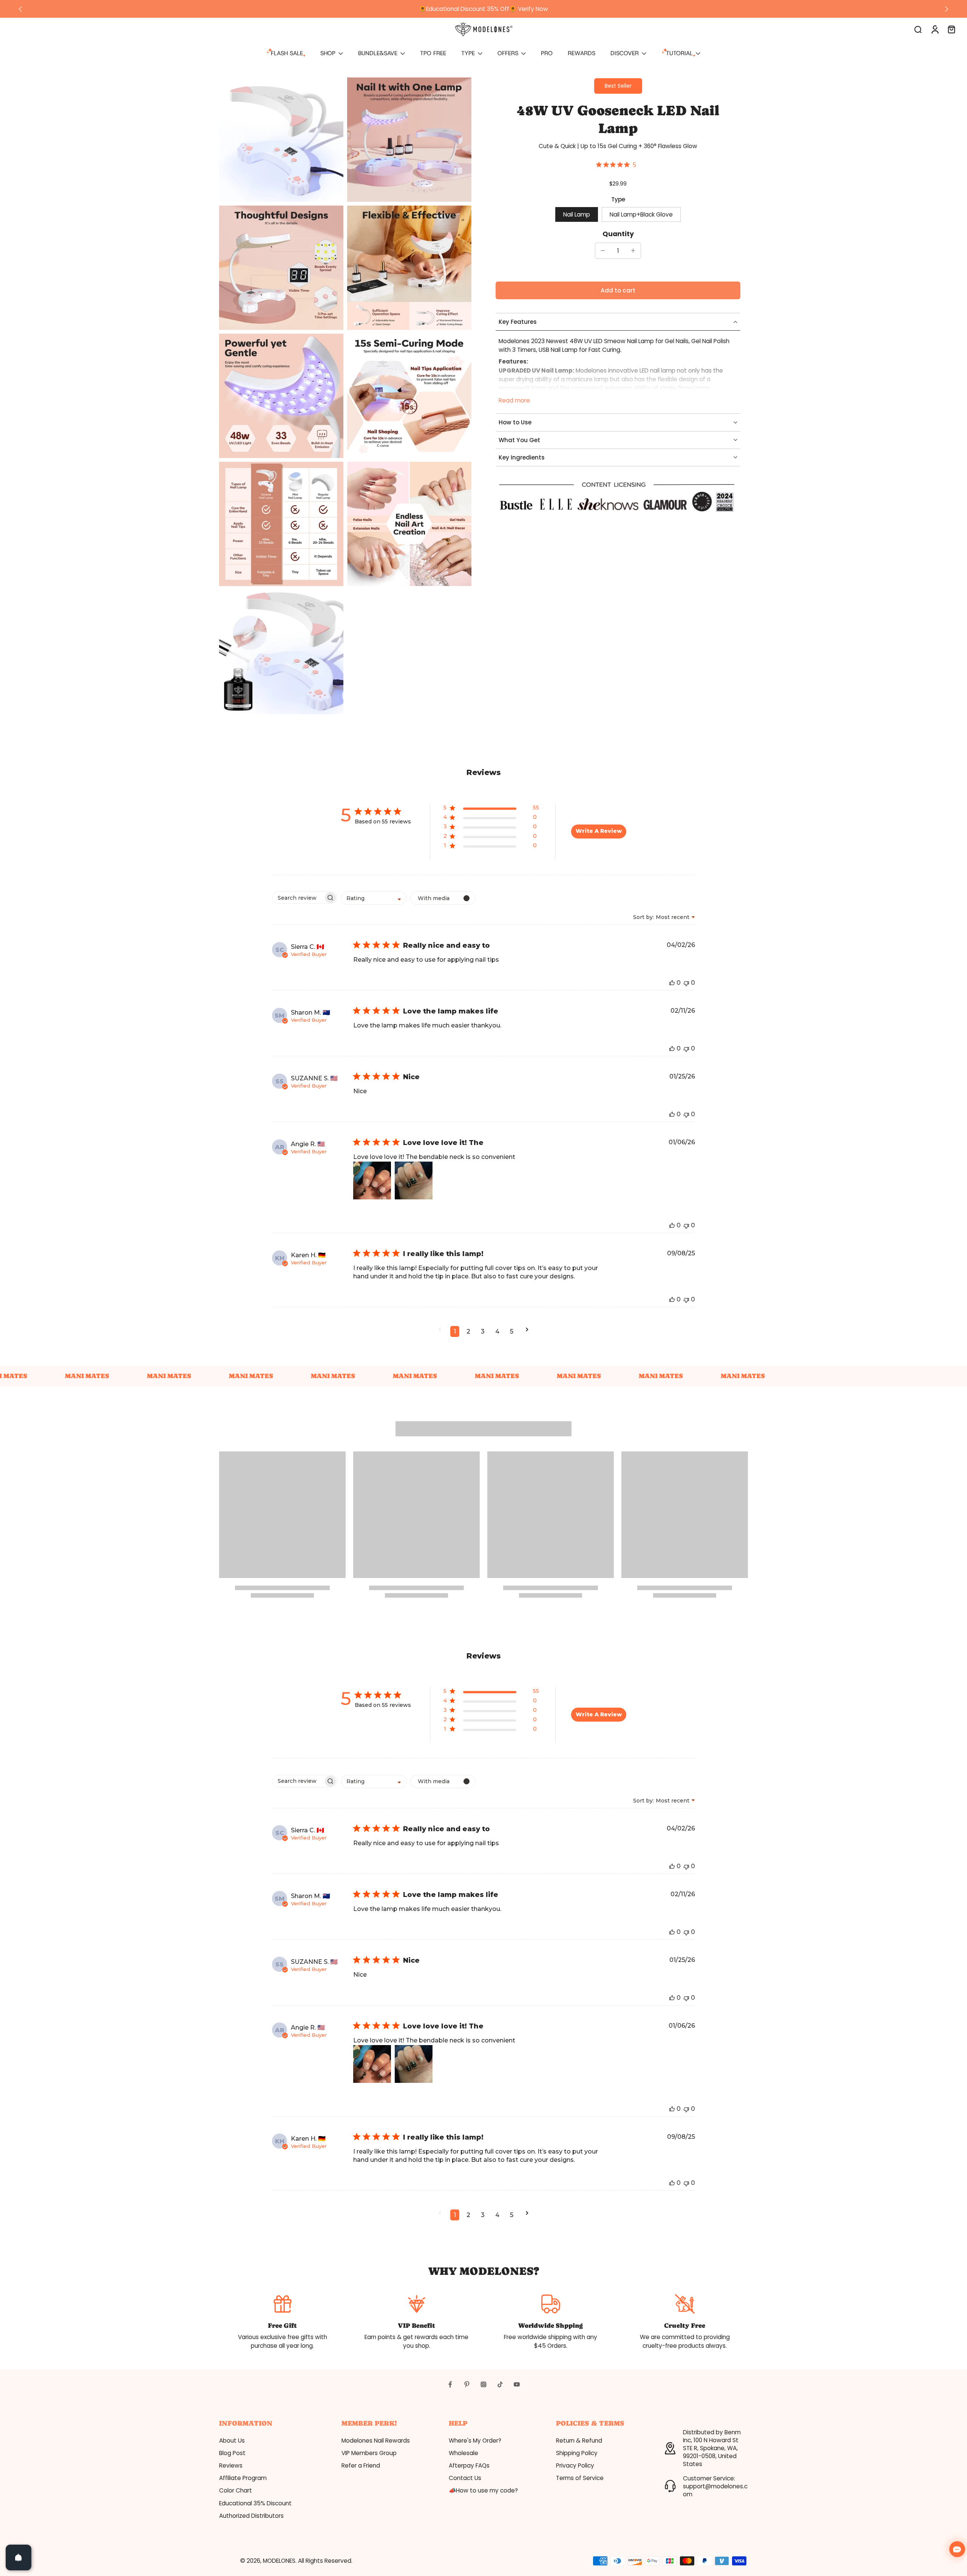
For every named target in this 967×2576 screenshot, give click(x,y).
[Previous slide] (20, 9)
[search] (918, 29)
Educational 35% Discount (255, 2503)
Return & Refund (579, 2441)
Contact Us (465, 2478)
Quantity (618, 234)
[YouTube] (517, 2384)
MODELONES (279, 2561)
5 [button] (512, 1331)
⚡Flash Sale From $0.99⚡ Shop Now (484, 9)
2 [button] (468, 1331)
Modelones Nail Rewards (376, 2441)
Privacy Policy (575, 2465)
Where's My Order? (475, 2441)
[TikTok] (500, 2384)
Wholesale (463, 2453)
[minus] (603, 251)
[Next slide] (947, 9)
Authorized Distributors (251, 2516)
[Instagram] (483, 2384)
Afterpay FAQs (469, 2465)
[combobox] (374, 898)
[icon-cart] (951, 29)
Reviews (231, 2465)
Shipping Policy (577, 2453)
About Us (232, 2441)
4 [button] (497, 1331)
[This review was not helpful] (686, 983)
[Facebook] (450, 2384)
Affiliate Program (243, 2478)
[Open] (19, 2557)
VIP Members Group (369, 2453)
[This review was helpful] (672, 983)
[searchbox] (298, 898)
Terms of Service (580, 2478)
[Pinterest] (467, 2384)
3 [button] (483, 1331)
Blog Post (232, 2453)
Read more (514, 400)
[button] (618, 290)
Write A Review (599, 831)
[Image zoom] (281, 140)
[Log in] (935, 29)
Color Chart (236, 2490)
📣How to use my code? (483, 2490)
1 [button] (455, 1331)
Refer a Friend (361, 2465)
